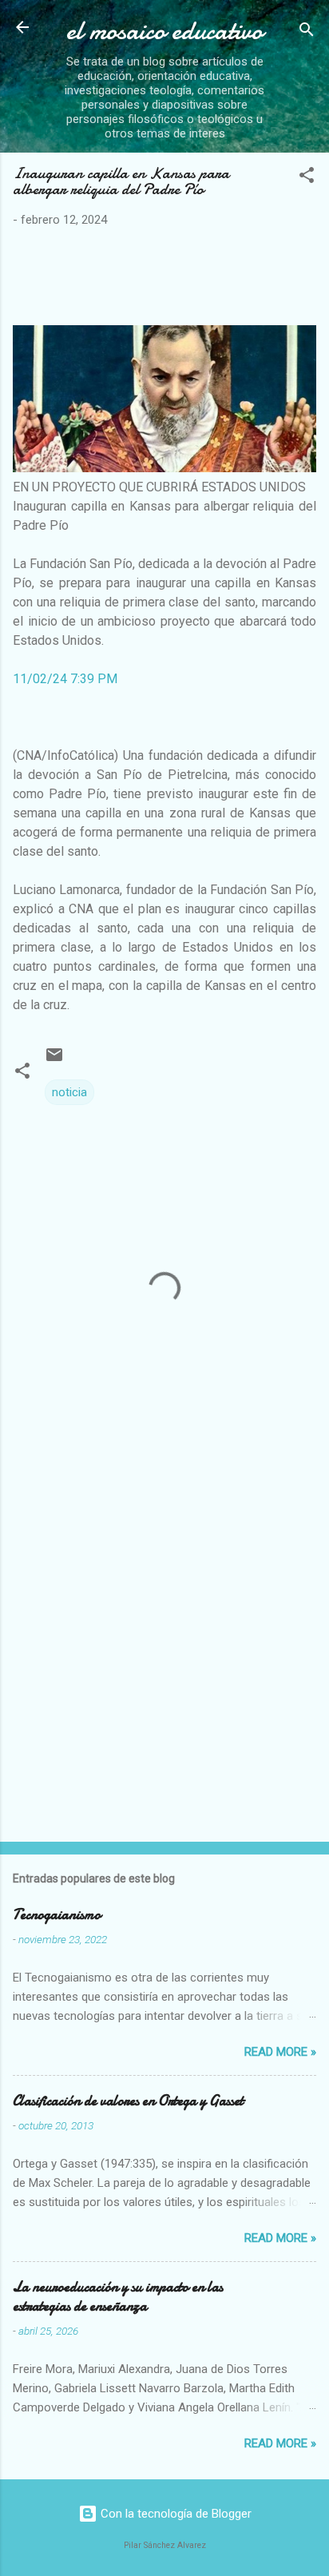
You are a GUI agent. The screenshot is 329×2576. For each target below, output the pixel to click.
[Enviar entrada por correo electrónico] (54, 1060)
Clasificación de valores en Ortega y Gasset (128, 2101)
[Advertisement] (164, 1652)
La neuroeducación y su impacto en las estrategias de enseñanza (118, 2297)
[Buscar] (307, 32)
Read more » (280, 2052)
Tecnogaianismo (57, 1915)
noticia (69, 1092)
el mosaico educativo (164, 31)
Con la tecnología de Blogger (174, 2514)
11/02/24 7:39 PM (65, 679)
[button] (307, 178)
